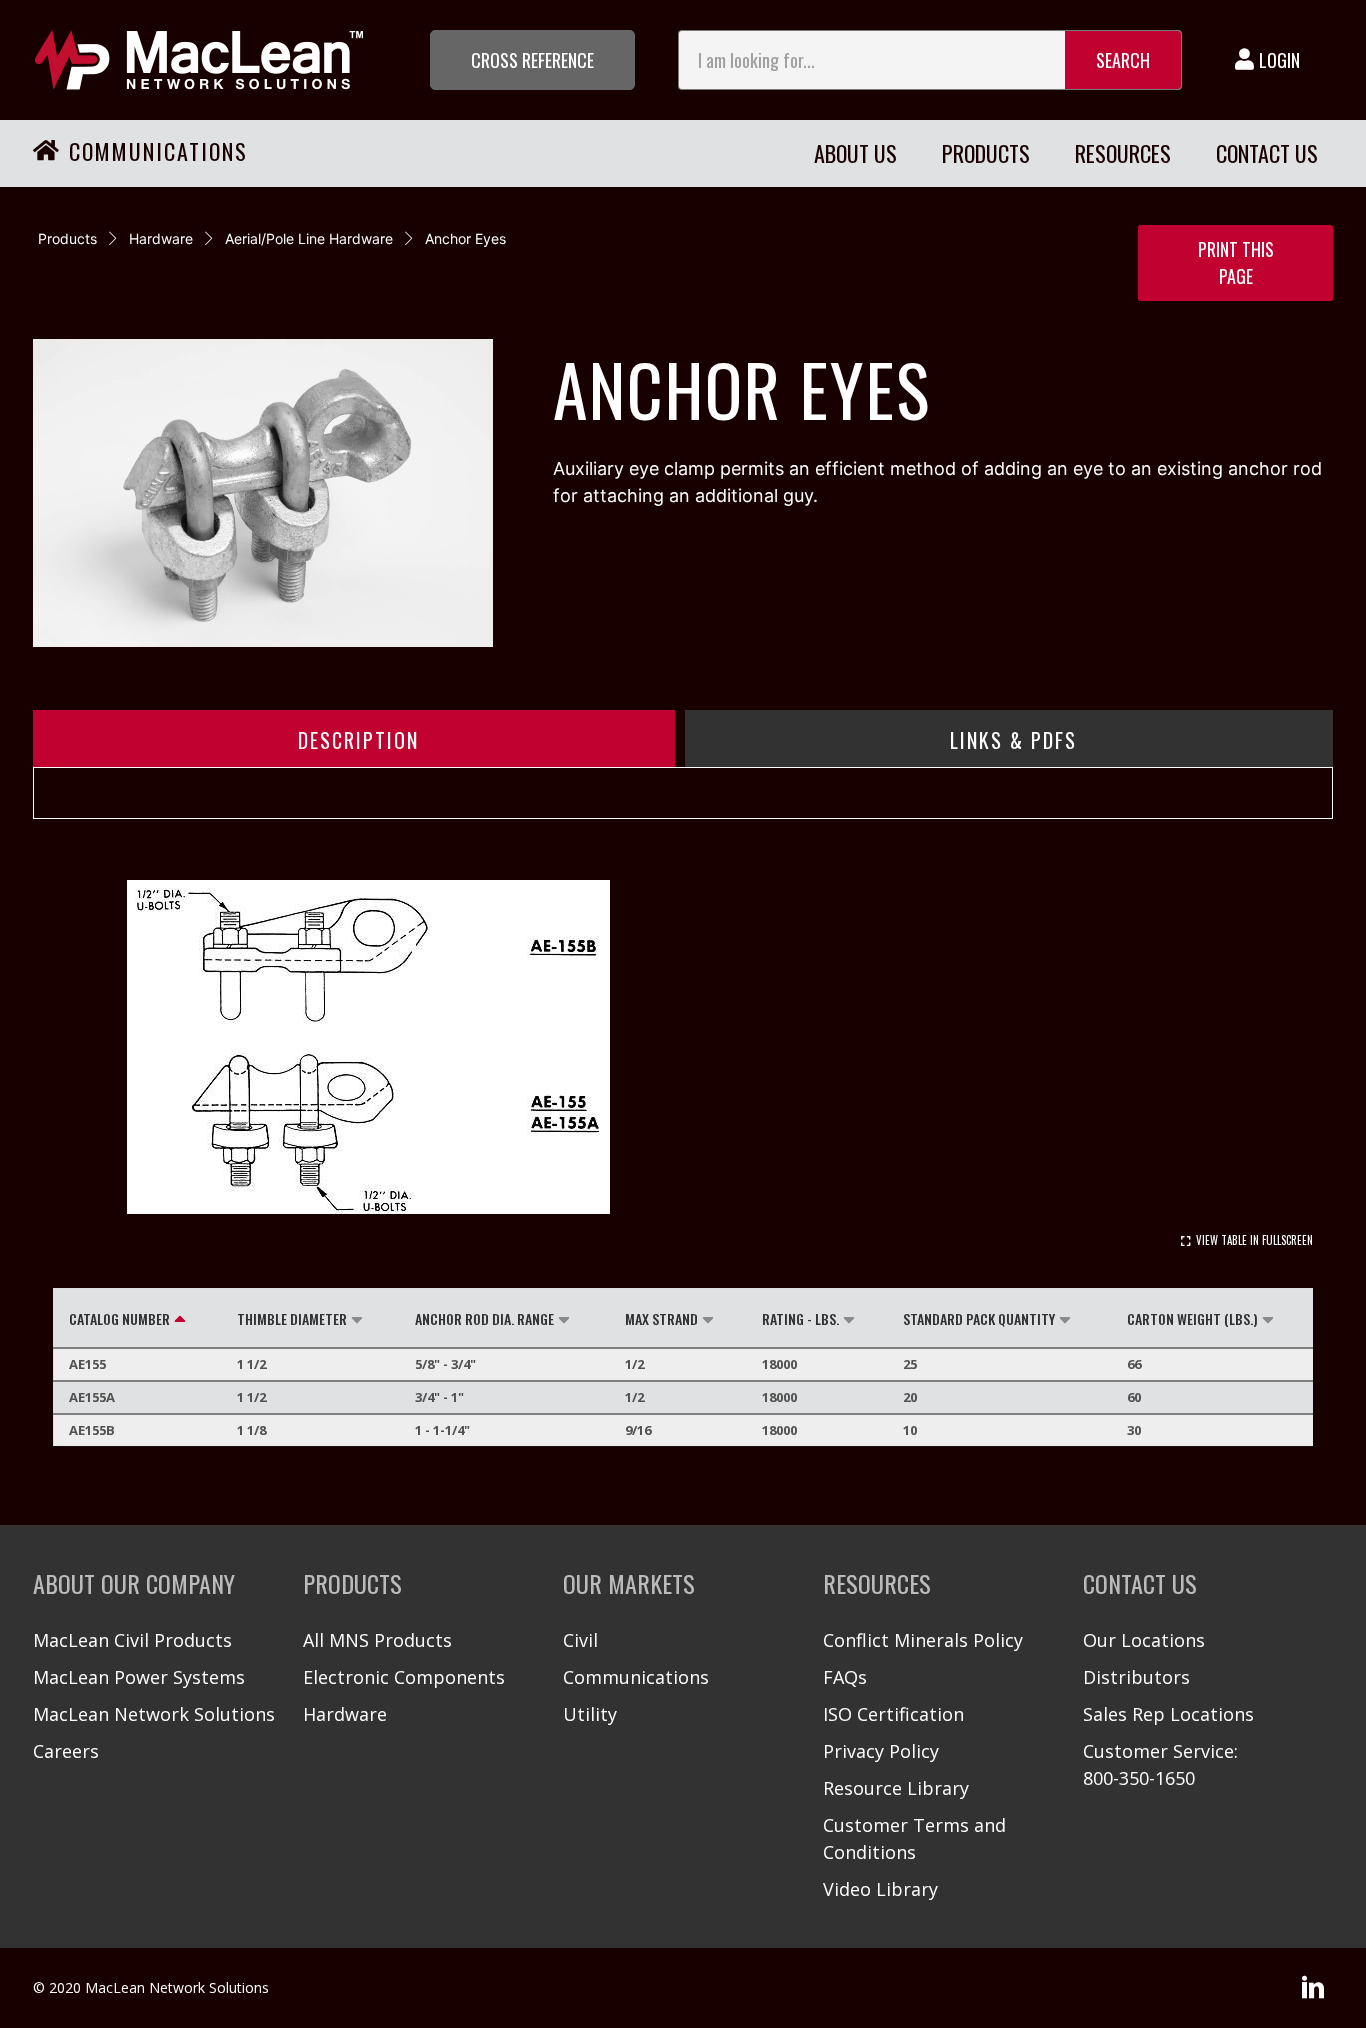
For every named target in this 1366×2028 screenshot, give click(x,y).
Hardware (161, 238)
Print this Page (1236, 262)
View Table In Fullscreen (1254, 1240)
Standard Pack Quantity (979, 1318)
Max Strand (661, 1318)
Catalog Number (119, 1318)
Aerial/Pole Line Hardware (309, 238)
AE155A (92, 1397)
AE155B (92, 1430)
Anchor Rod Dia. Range (484, 1318)
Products (67, 238)
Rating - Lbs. (800, 1318)
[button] (532, 60)
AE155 (87, 1364)
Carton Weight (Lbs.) (1192, 1318)
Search (1123, 60)
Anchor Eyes (465, 238)
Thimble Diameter (292, 1318)
